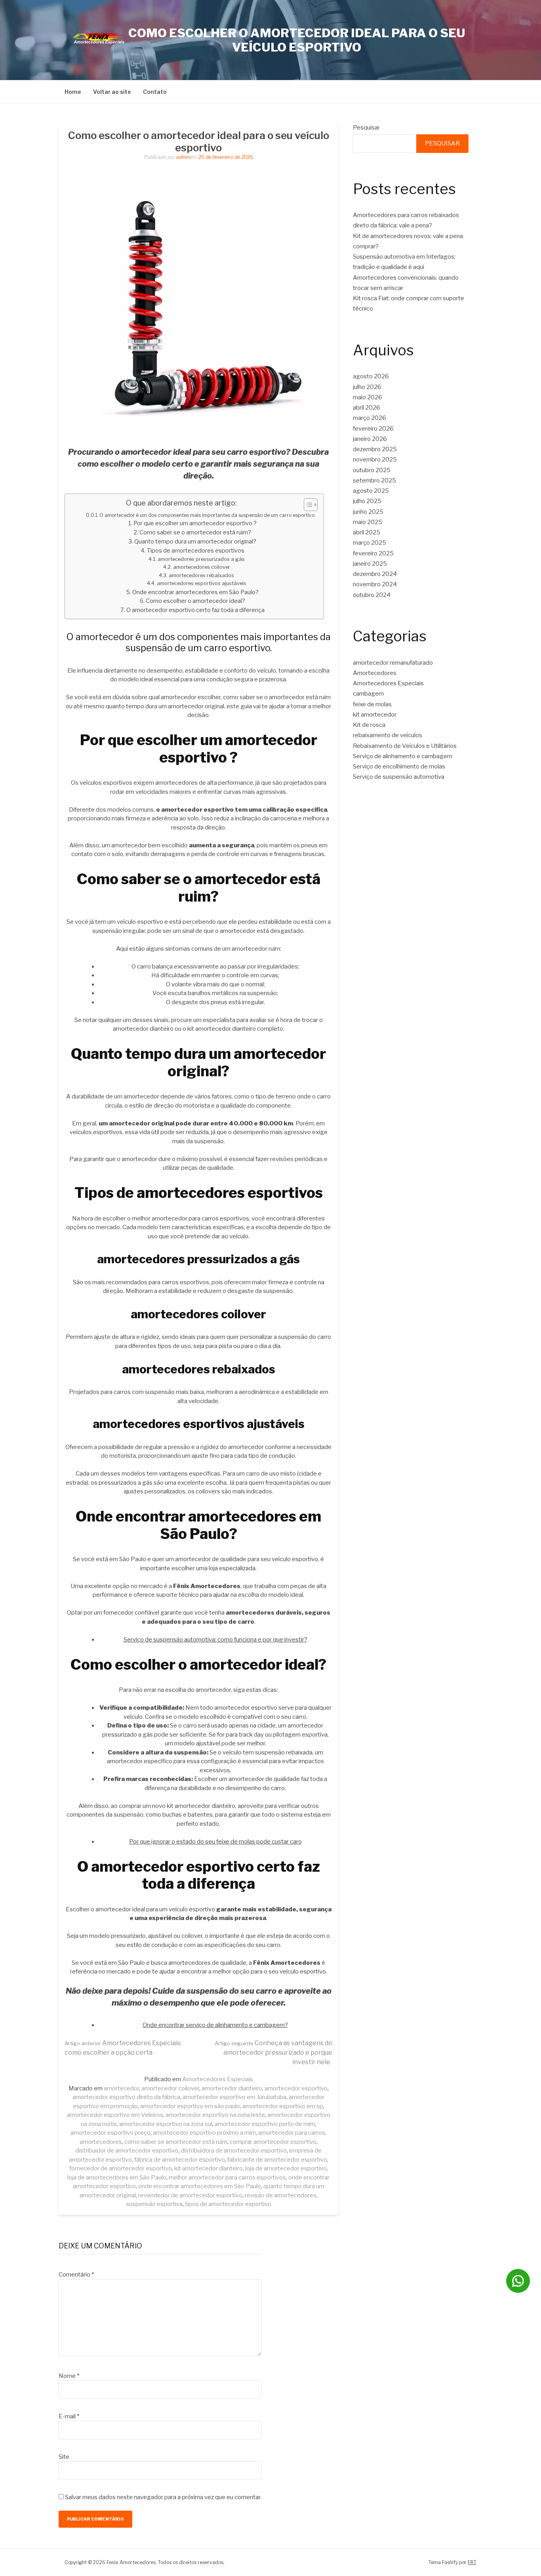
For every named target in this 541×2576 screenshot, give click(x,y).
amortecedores (101, 2142)
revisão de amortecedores (281, 2195)
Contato (155, 92)
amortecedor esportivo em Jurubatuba (234, 2097)
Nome (69, 2376)
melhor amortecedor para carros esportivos (227, 2177)
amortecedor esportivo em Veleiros (115, 2115)
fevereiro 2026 (373, 429)
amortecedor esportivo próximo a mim (204, 2133)
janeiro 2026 (370, 439)
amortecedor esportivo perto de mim (265, 2124)
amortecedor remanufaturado (393, 663)
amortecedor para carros (292, 2133)
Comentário (76, 2275)
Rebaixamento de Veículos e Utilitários (405, 746)
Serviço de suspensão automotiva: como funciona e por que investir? (215, 1640)
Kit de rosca (369, 725)
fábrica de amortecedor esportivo (180, 2160)
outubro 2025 (372, 470)
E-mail (69, 2416)
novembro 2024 (375, 584)
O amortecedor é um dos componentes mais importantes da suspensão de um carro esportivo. (208, 515)
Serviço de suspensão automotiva (399, 777)
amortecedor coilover (170, 2088)
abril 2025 (367, 532)
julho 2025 (367, 501)
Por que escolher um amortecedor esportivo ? (195, 523)
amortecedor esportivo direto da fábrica (126, 2097)
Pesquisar (366, 128)
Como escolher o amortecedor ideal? (195, 601)
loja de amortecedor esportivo (286, 2168)
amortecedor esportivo (296, 2088)
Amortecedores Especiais (218, 2079)
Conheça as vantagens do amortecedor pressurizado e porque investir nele (273, 2053)
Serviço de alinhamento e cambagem (403, 756)
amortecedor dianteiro (232, 2088)
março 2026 (370, 418)
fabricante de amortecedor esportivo (277, 2160)
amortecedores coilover (202, 567)
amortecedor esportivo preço (110, 2133)
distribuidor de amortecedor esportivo (127, 2151)
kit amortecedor (375, 715)
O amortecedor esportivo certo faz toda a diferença (195, 610)
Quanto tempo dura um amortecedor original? (195, 542)
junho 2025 (368, 512)
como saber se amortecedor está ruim (176, 2142)
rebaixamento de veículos (388, 735)
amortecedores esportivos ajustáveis (202, 583)
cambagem (368, 694)
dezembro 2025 (375, 449)
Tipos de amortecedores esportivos (196, 551)
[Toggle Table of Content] (307, 505)
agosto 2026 (371, 376)
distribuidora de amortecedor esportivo (234, 2151)
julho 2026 (367, 387)
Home (73, 92)
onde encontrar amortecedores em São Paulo (200, 2186)
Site (64, 2457)
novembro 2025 (375, 460)
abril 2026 (367, 408)
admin (183, 157)
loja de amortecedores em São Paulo (117, 2177)
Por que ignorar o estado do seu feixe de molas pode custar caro (215, 1842)
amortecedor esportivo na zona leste (215, 2115)
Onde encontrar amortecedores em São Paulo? (195, 592)
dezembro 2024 (375, 574)
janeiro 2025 (370, 564)
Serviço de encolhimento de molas (399, 767)
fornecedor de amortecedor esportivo (121, 2168)
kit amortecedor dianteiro (209, 2168)
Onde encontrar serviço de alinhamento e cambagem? (215, 2025)
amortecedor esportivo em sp (283, 2106)
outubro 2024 (372, 595)
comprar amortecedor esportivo (273, 2142)
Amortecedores (375, 673)
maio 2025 (368, 522)
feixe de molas (372, 704)
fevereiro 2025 (373, 553)
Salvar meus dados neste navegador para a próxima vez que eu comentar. (163, 2497)
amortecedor (121, 2088)
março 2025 (370, 543)
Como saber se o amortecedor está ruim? (195, 532)
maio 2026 (368, 397)
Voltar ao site (112, 92)
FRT (472, 2562)
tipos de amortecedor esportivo (228, 2204)
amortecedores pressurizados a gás (201, 559)
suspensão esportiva (154, 2204)
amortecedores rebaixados (201, 575)
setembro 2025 (374, 480)
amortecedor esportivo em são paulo (190, 2106)
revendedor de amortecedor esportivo (190, 2195)
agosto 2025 (371, 491)
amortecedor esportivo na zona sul (166, 2124)
